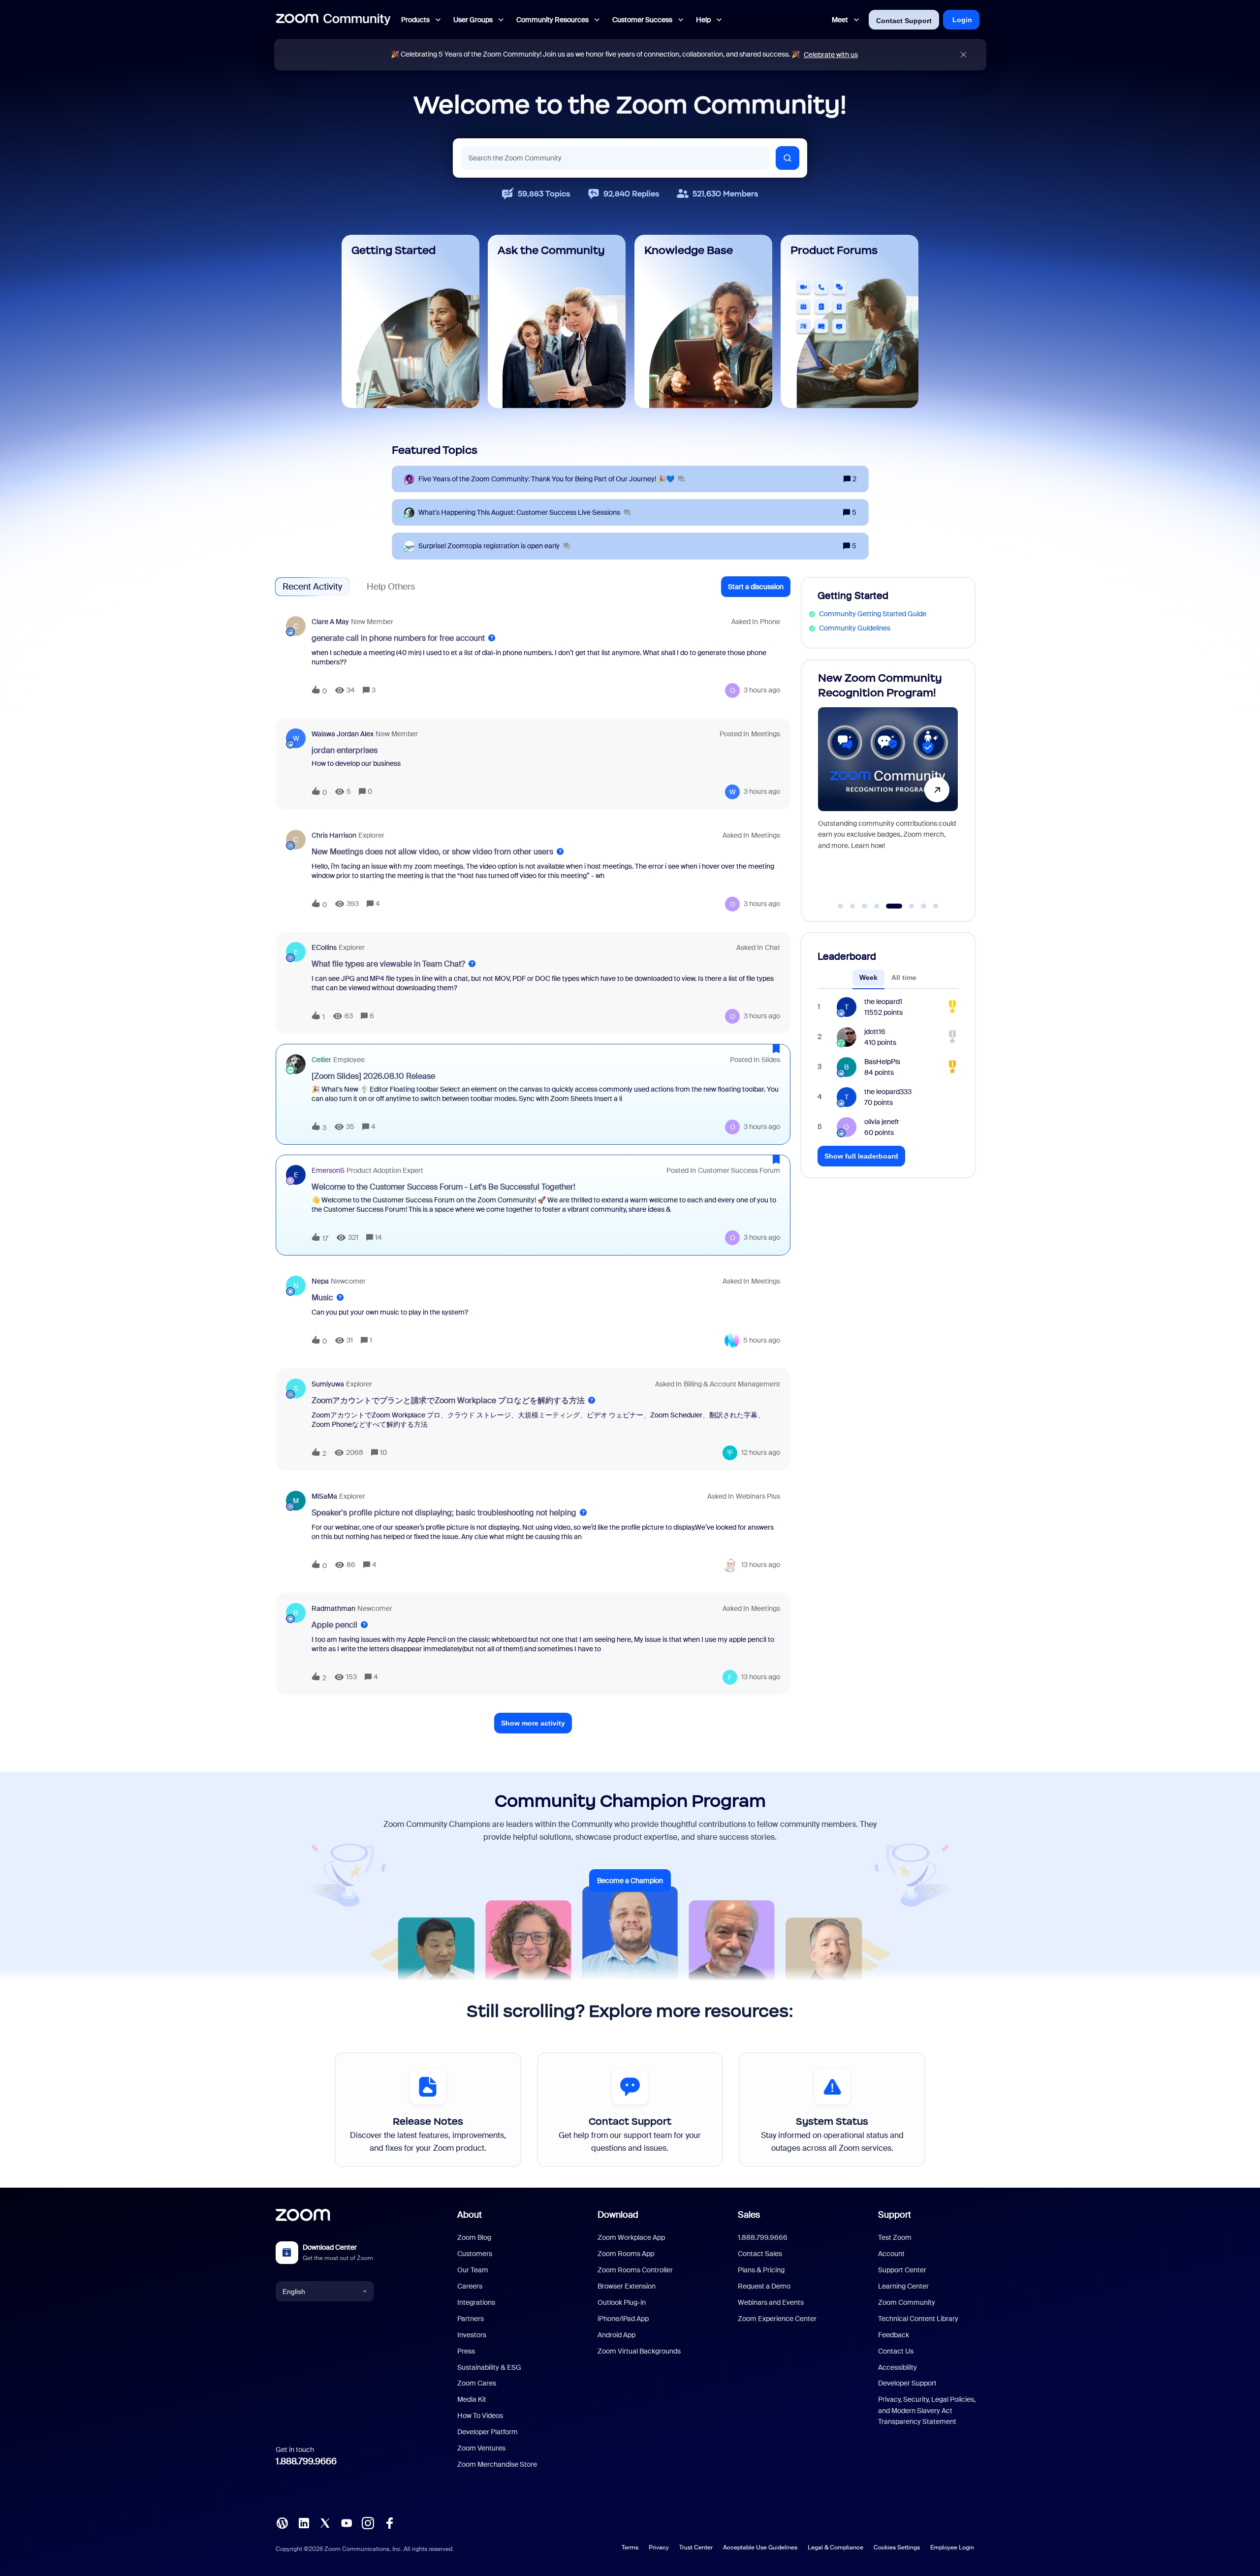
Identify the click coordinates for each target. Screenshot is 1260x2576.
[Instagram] (368, 2522)
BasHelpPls (882, 1062)
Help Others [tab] (391, 587)
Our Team (473, 2270)
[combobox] (615, 158)
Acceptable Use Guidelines (760, 2547)
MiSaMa (324, 1496)
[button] (756, 587)
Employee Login (952, 2547)
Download (618, 2215)
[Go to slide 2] (852, 906)
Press (466, 2351)
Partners (471, 2319)
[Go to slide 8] (936, 906)
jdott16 (875, 1032)
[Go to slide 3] (865, 906)
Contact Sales (760, 2254)
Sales (749, 2215)
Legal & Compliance (835, 2547)
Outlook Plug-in (622, 2302)
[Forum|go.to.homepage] (333, 20)
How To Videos (480, 2416)
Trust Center (696, 2547)
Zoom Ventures (481, 2448)
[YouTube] (346, 2522)
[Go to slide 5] (889, 906)
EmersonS (328, 1170)
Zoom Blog (474, 2237)
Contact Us (896, 2351)
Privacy (659, 2547)
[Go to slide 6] (906, 906)
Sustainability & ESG (489, 2367)
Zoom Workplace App (631, 2237)
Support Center (902, 2270)
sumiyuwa (328, 1384)
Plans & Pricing (761, 2270)
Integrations (476, 2302)
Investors (472, 2335)
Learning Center (903, 2286)
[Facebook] (389, 2522)
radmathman (333, 1608)
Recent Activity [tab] (312, 587)
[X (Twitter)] (325, 2522)
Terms (630, 2547)
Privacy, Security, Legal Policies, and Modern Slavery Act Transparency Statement (927, 2410)
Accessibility (898, 2367)
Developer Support (907, 2383)
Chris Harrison (334, 835)
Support (895, 2215)
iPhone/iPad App (623, 2319)
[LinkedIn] (304, 2522)
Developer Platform (488, 2432)
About (470, 2215)
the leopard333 (888, 1092)
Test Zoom (895, 2237)
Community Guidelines (855, 628)
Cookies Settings (897, 2547)
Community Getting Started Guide (873, 614)
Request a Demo (764, 2286)
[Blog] (282, 2522)
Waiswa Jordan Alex (343, 734)
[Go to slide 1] (841, 906)
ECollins (324, 947)
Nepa (320, 1281)
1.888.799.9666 (306, 2461)
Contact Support (904, 21)
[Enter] (787, 158)
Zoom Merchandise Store (497, 2464)
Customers (475, 2254)
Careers (470, 2286)
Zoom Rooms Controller (635, 2270)
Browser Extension (627, 2286)
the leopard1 (883, 1002)
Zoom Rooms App (626, 2254)
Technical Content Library (918, 2319)
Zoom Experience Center (777, 2319)
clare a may (330, 622)
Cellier (321, 1060)
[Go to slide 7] (924, 906)
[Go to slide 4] (877, 906)
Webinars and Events (771, 2302)
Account (891, 2254)
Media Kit (472, 2399)
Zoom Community (907, 2302)
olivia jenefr (882, 1122)
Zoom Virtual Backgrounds (639, 2351)
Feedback (894, 2335)
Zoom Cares (477, 2383)
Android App (616, 2335)
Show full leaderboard (861, 1156)
